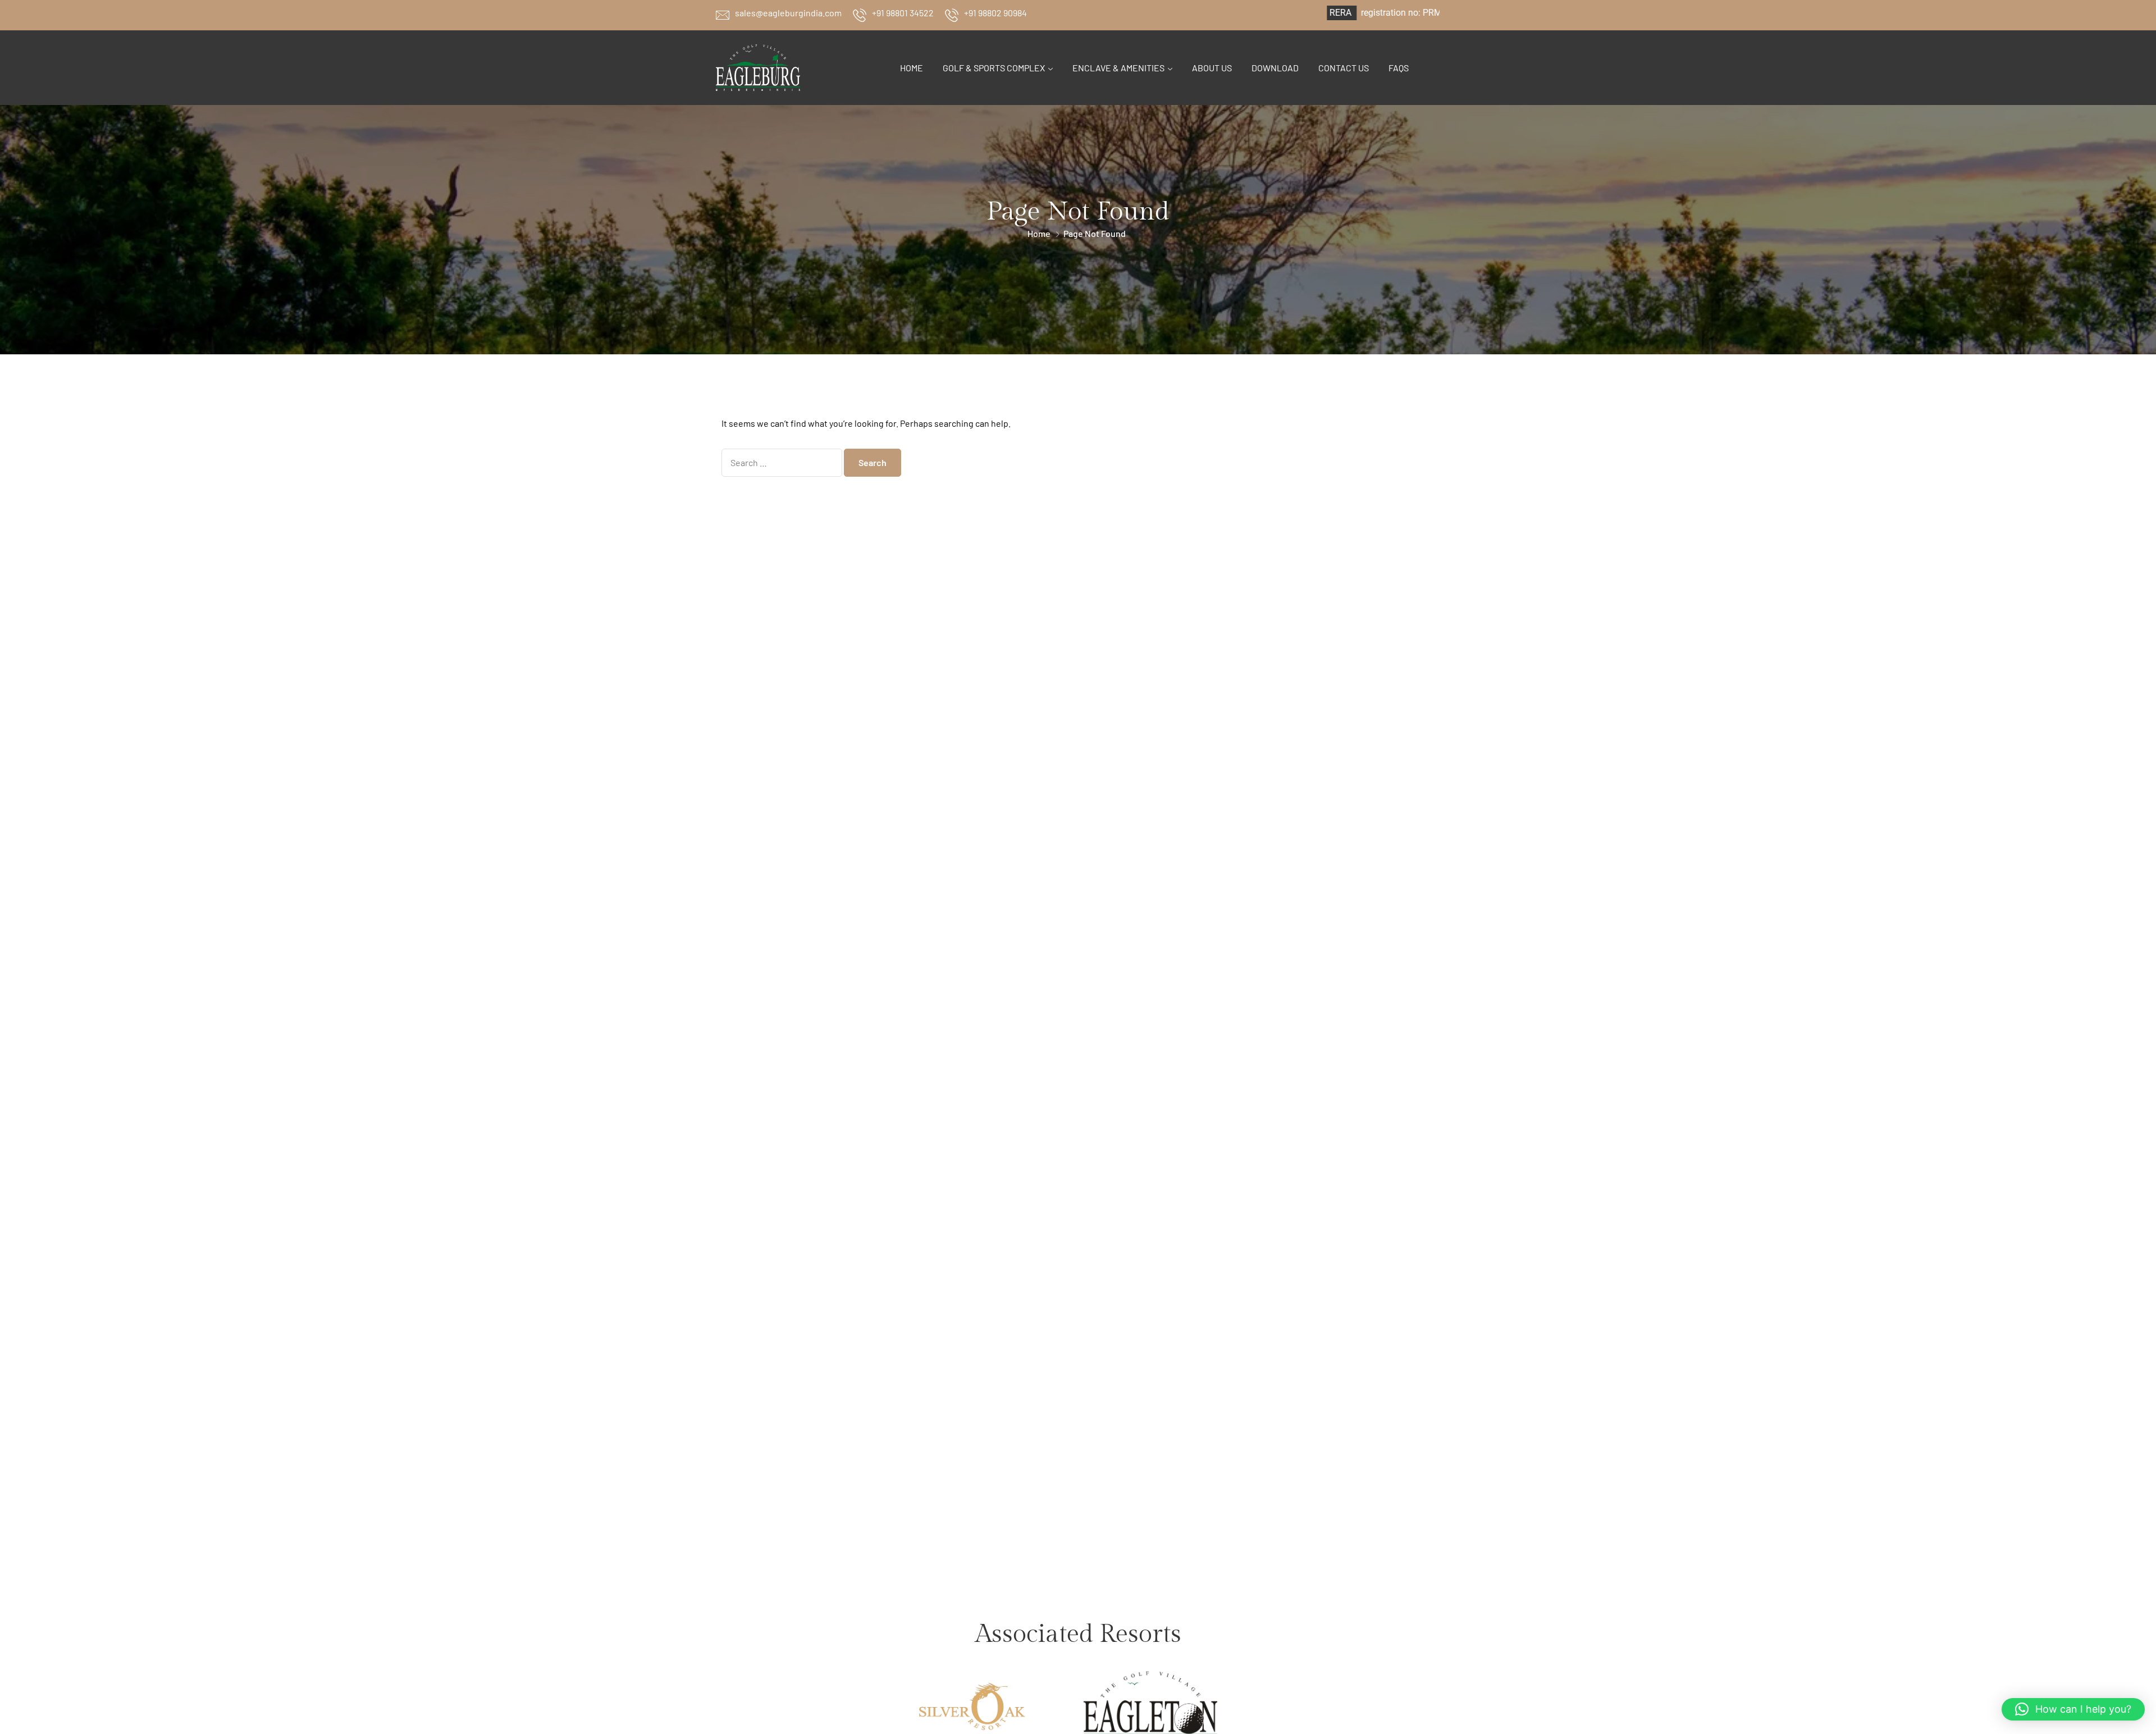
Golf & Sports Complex (994, 68)
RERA (1255, 13)
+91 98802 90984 (995, 13)
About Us (1212, 68)
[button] (2073, 1709)
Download (1275, 68)
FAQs (1399, 68)
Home (912, 68)
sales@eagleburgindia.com (788, 13)
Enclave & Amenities (1118, 68)
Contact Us (1344, 68)
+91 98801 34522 (903, 13)
